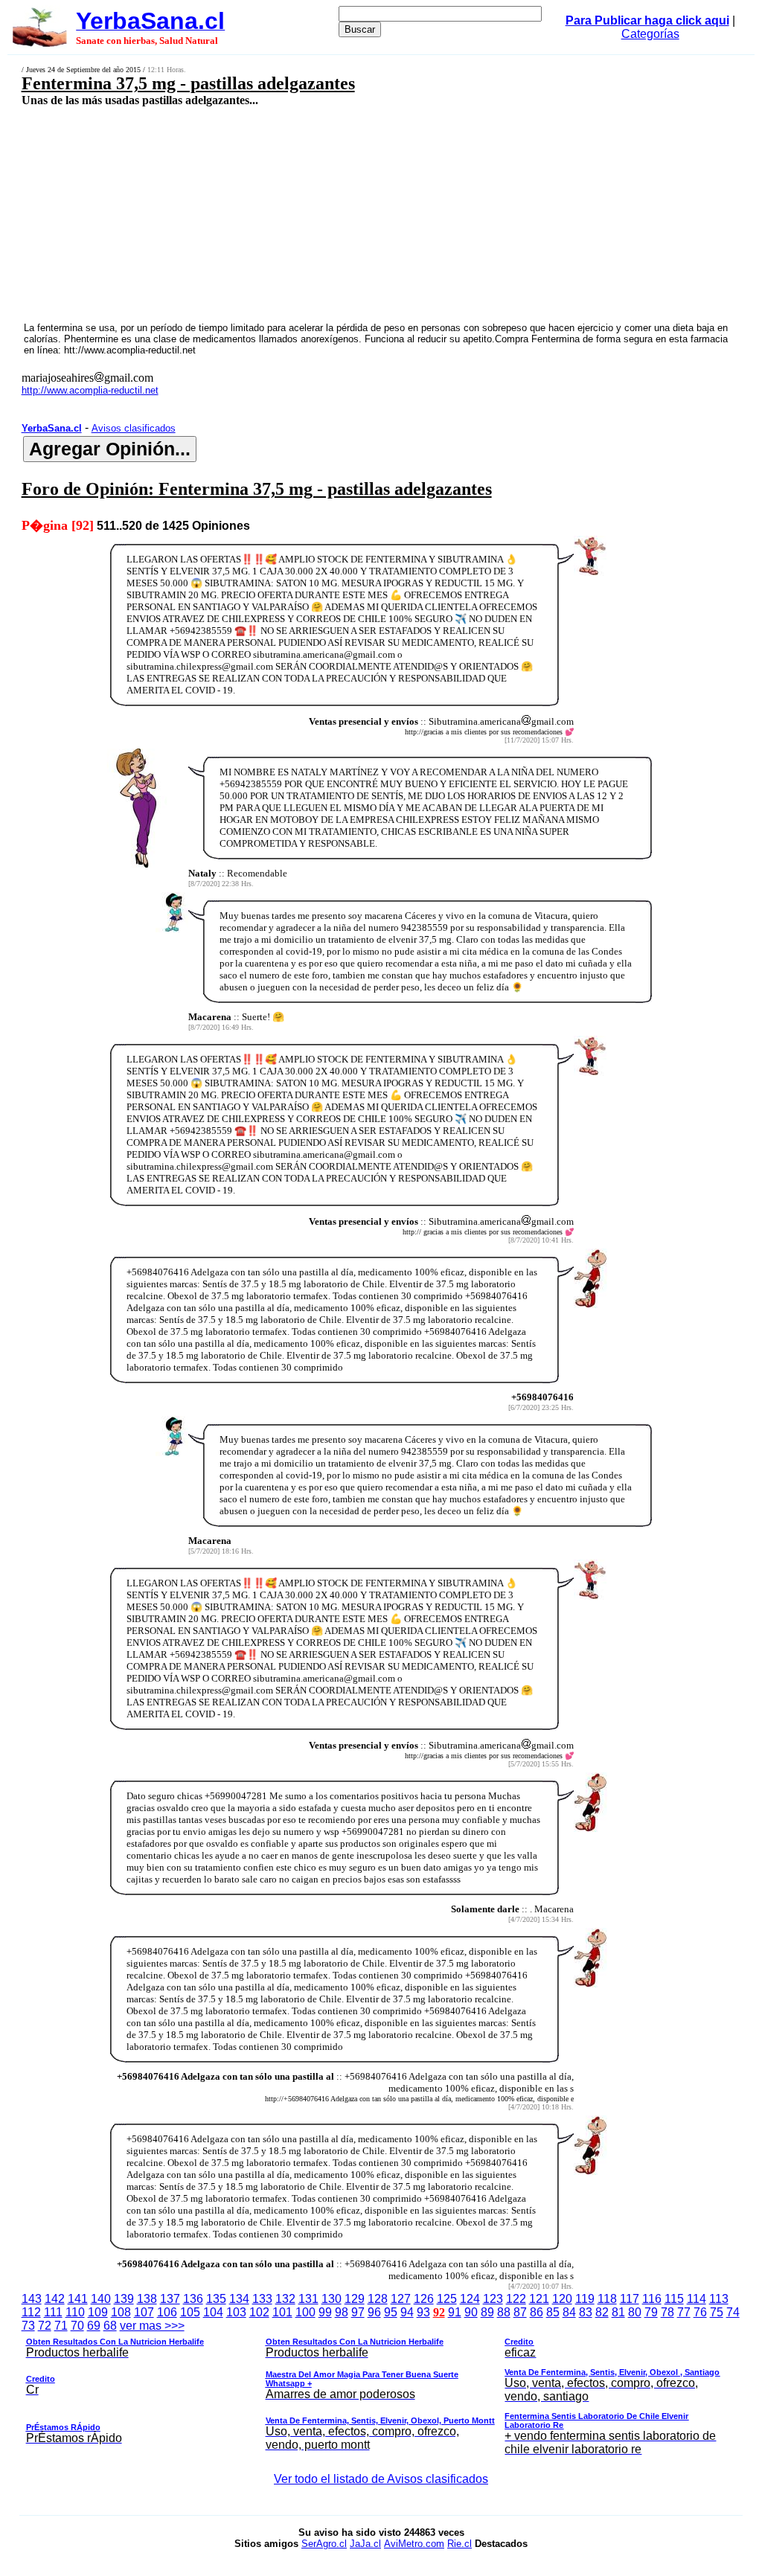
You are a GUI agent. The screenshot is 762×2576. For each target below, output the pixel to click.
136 (193, 2299)
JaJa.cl (365, 2544)
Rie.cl (460, 2544)
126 (424, 2299)
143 (32, 2299)
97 (358, 2312)
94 (407, 2312)
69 (94, 2326)
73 (28, 2326)
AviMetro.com (414, 2544)
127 (401, 2299)
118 (607, 2299)
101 (282, 2312)
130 (332, 2299)
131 (308, 2299)
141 (78, 2299)
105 (190, 2312)
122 (516, 2299)
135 (216, 2299)
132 (285, 2299)
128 (378, 2299)
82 (602, 2312)
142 (55, 2299)
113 (719, 2299)
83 (586, 2312)
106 (167, 2312)
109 (98, 2312)
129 (355, 2299)
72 (45, 2326)
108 (121, 2312)
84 (569, 2312)
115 (674, 2299)
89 (487, 2312)
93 (423, 2312)
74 (733, 2312)
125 (447, 2299)
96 (374, 2312)
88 (504, 2312)
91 (455, 2312)
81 (618, 2312)
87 (520, 2312)
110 (75, 2312)
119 (585, 2299)
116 (652, 2299)
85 (553, 2312)
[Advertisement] (317, 214)
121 (539, 2299)
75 (717, 2312)
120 (562, 2299)
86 (537, 2312)
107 (144, 2312)
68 (110, 2326)
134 (239, 2299)
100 (305, 2312)
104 (213, 2312)
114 (697, 2299)
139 (124, 2299)
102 (259, 2312)
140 (101, 2299)
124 (470, 2299)
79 (651, 2312)
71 (61, 2326)
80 (635, 2312)
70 (77, 2326)
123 (493, 2299)
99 (325, 2312)
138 (147, 2299)
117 (630, 2299)
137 (170, 2299)
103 (236, 2312)
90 (471, 2312)
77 (684, 2312)
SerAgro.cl (324, 2544)
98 (342, 2312)
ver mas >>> (373, 2387)
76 (700, 2312)
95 (391, 2312)
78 (667, 2312)
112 (31, 2312)
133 (262, 2299)
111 (53, 2312)
